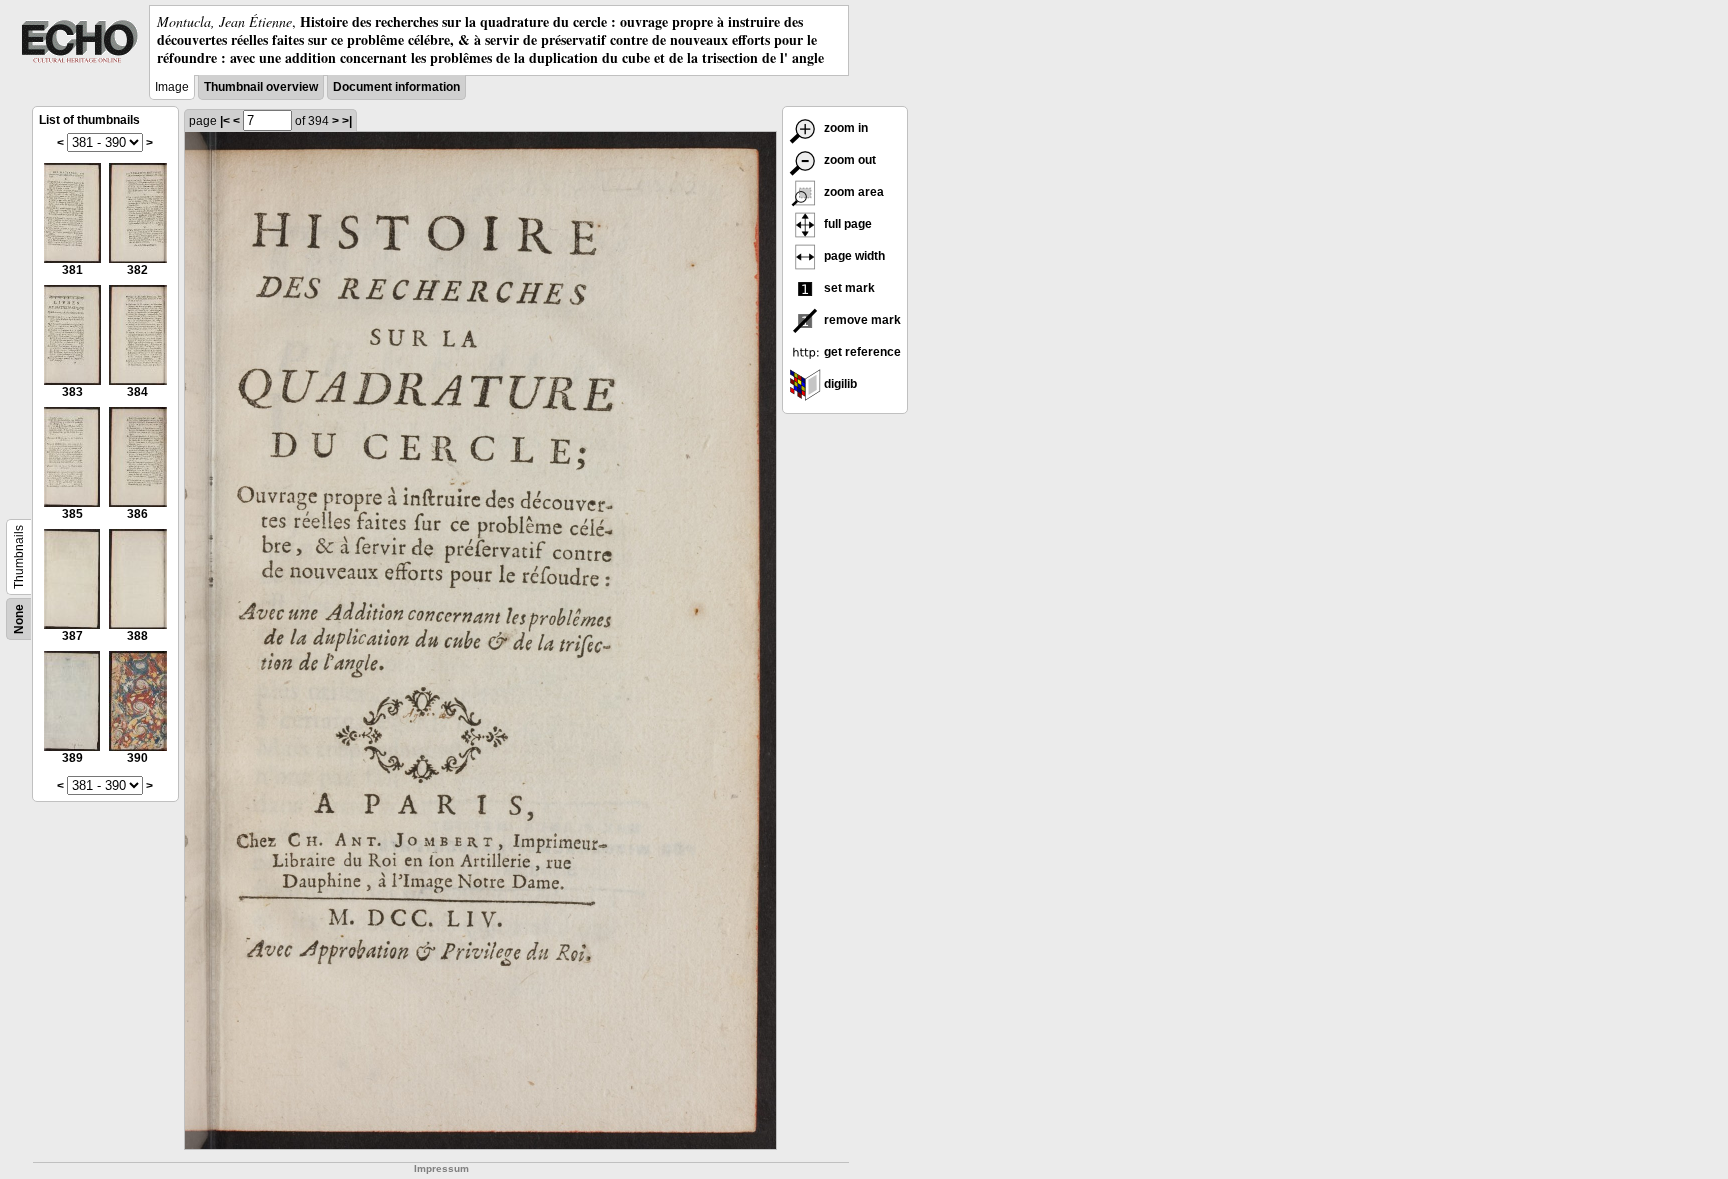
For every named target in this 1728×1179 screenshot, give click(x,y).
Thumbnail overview (261, 87)
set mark (848, 288)
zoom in (844, 128)
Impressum (441, 1168)
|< (225, 121)
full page (846, 224)
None (19, 619)
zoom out (848, 160)
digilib (839, 384)
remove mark (861, 320)
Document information (396, 87)
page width (853, 256)
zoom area (852, 192)
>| (347, 121)
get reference (861, 352)
